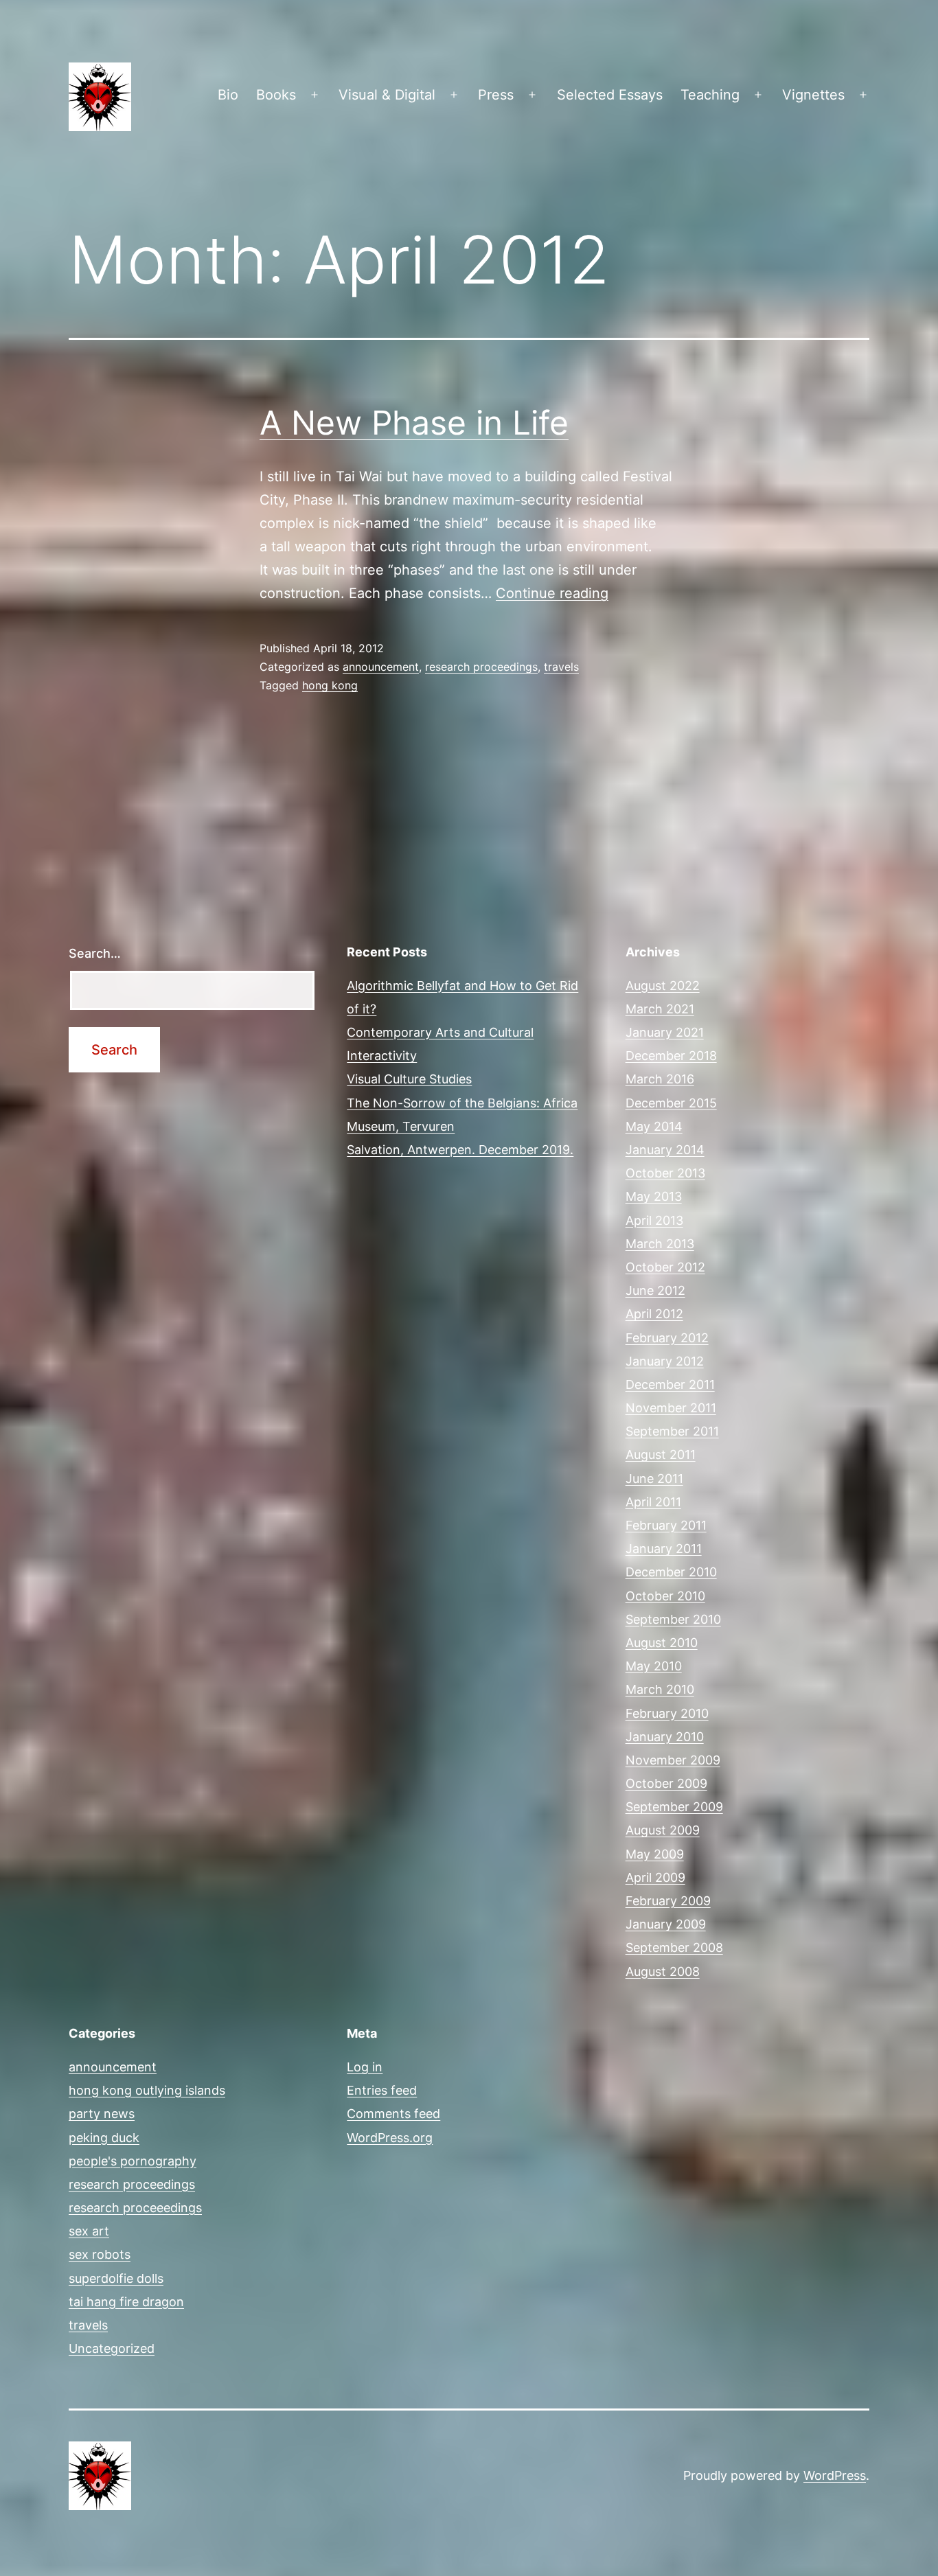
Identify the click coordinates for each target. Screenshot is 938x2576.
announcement (381, 667)
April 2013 (654, 1220)
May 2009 (655, 1854)
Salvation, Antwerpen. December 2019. (460, 1150)
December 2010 (671, 1572)
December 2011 (670, 1384)
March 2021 (660, 1009)
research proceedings (481, 667)
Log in (365, 2067)
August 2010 (662, 1643)
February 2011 (666, 1525)
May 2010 (654, 1666)
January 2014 (665, 1150)
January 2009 (666, 1924)
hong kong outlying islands (147, 2090)
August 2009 (663, 1830)
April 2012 (654, 1314)
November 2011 (671, 1408)
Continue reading (552, 593)
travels (561, 667)
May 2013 (654, 1196)
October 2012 (665, 1267)
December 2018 (671, 1056)
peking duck (104, 2138)
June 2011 (654, 1479)
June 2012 (655, 1290)
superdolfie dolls (116, 2278)
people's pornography (133, 2161)
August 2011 (661, 1454)
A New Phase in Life (414, 423)
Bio (228, 95)
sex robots (100, 2254)
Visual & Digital (387, 95)
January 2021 (665, 1032)
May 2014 (654, 1126)
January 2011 (664, 1549)
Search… (95, 953)
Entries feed (382, 2090)
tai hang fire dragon (126, 2302)
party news (102, 2114)
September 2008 (674, 1947)
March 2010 (660, 1689)
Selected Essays (610, 95)
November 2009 (673, 1760)
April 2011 (653, 1502)
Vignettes (813, 95)
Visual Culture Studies (409, 1079)
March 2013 (660, 1244)
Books (276, 95)
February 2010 (667, 1713)
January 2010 (665, 1737)
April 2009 (655, 1877)
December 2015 (671, 1103)
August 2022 (663, 986)
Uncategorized (112, 2348)
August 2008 (663, 1971)
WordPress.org (390, 2138)
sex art (89, 2231)
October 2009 (666, 1783)
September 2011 (672, 1431)
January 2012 (665, 1361)
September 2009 (674, 1807)
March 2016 (660, 1079)
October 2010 (665, 1596)
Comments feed (393, 2114)
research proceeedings (135, 2208)
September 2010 (673, 1619)
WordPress (835, 2475)
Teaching (710, 95)
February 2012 (667, 1338)
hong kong (330, 685)
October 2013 (665, 1173)
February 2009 (668, 1901)
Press (496, 95)
